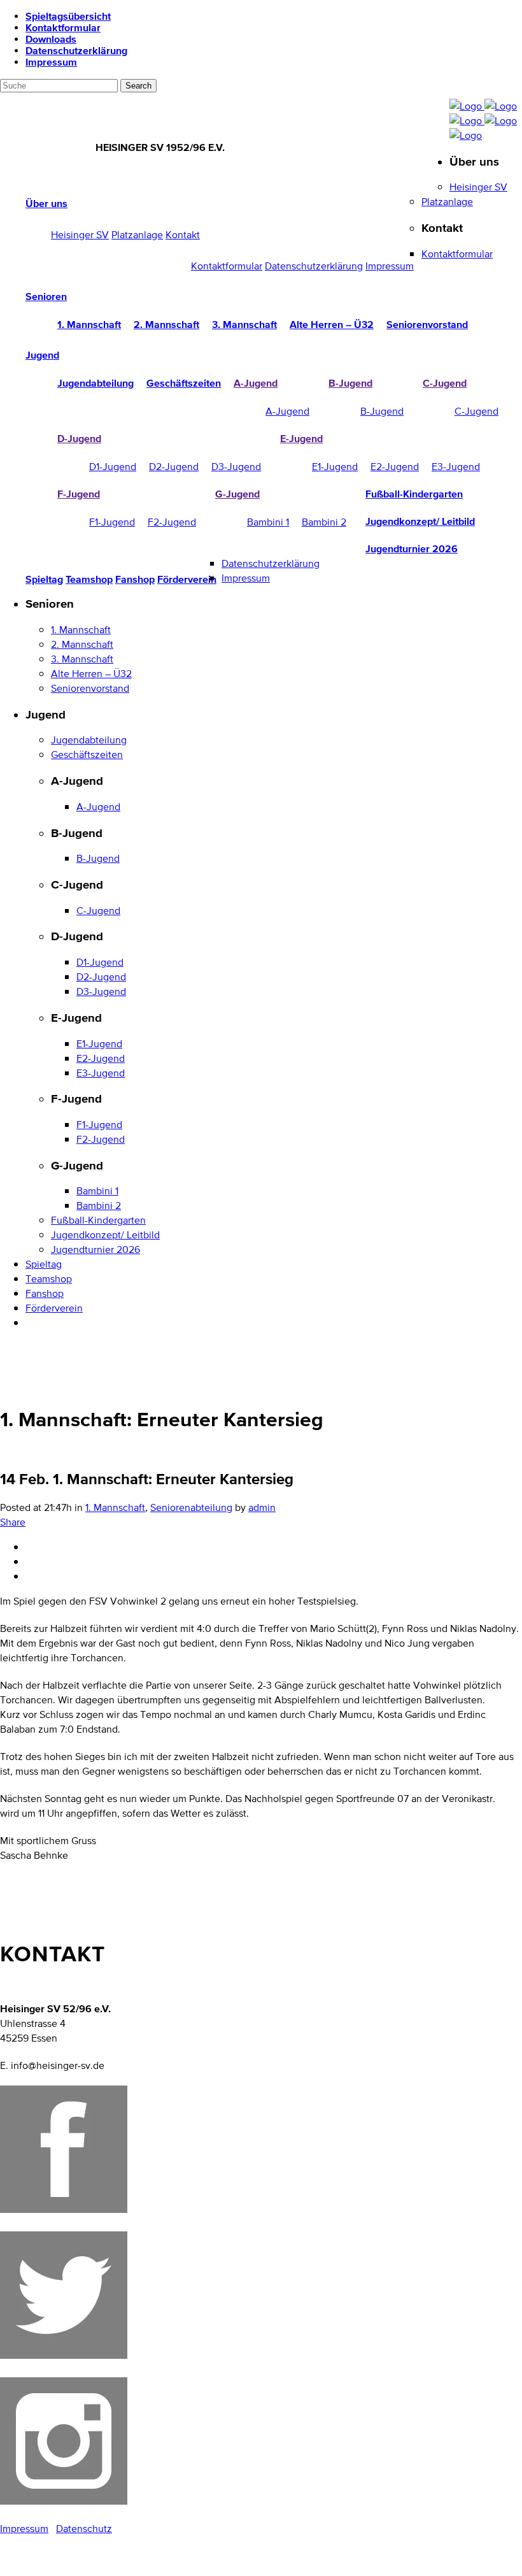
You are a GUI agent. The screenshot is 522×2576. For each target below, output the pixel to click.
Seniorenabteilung (191, 1507)
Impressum (51, 62)
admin (262, 1507)
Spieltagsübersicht (68, 16)
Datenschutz (84, 2529)
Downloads (51, 39)
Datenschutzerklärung (76, 50)
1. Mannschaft (115, 1507)
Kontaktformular (63, 27)
